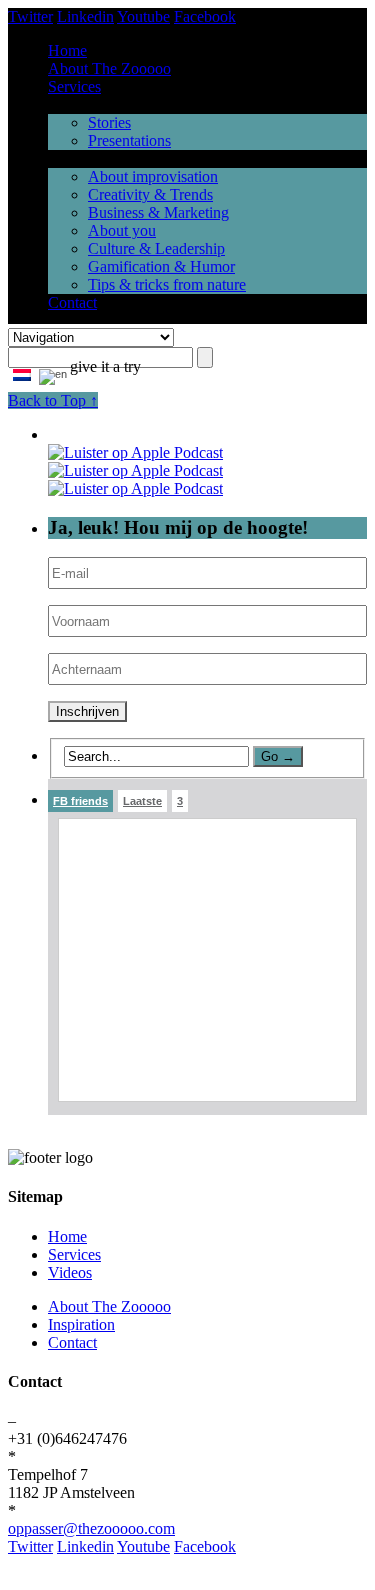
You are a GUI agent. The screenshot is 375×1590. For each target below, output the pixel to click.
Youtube (143, 16)
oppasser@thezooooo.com (91, 1528)
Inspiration (81, 1324)
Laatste (142, 801)
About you (122, 230)
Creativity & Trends (150, 194)
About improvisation (153, 176)
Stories (109, 122)
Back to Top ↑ (53, 400)
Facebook (205, 16)
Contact (72, 302)
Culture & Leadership (156, 248)
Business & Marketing (158, 212)
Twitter (30, 16)
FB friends (80, 801)
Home (67, 50)
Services (74, 86)
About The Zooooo (109, 68)
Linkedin (85, 16)
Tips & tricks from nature (167, 284)
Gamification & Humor (161, 266)
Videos (70, 1272)
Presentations (129, 140)
